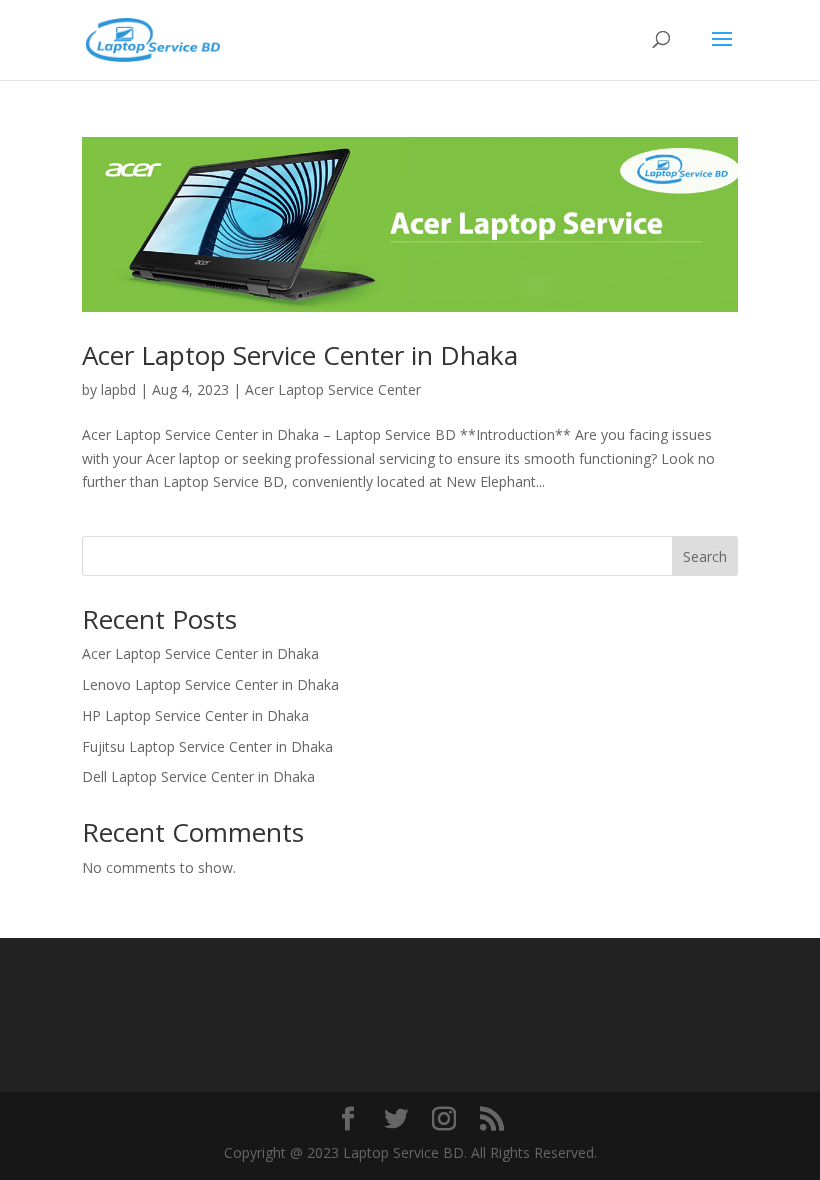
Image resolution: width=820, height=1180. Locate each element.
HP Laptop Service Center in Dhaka (195, 715)
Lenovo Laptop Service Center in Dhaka (210, 684)
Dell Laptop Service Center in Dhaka (198, 776)
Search (705, 556)
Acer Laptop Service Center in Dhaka (300, 355)
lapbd (118, 389)
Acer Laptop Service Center (333, 389)
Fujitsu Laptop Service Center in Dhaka (207, 746)
